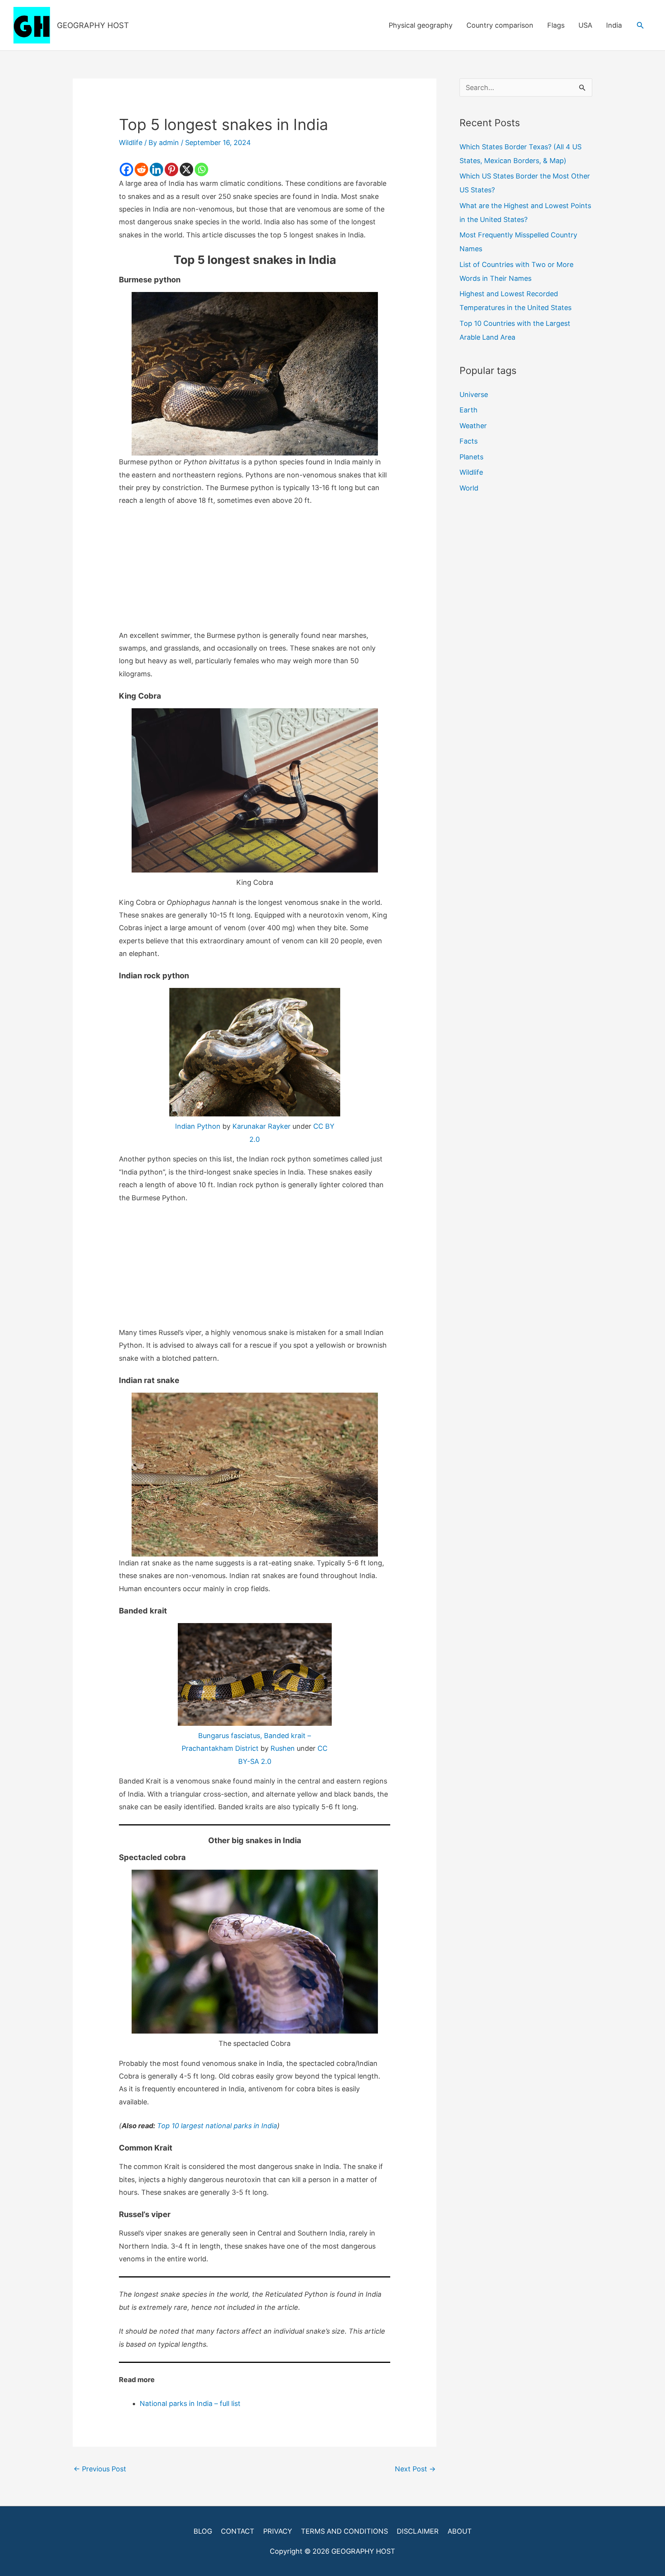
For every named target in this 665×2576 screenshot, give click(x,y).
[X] (186, 169)
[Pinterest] (171, 169)
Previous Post (100, 2469)
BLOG (203, 2531)
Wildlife (131, 143)
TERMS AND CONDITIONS (344, 2531)
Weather (473, 426)
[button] (640, 25)
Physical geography (421, 25)
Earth (469, 410)
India (614, 25)
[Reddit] (141, 169)
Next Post (415, 2469)
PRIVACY (278, 2531)
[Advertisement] (255, 572)
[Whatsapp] (201, 169)
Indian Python (198, 1126)
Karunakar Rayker (261, 1126)
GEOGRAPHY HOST (93, 25)
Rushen (283, 1748)
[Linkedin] (156, 169)
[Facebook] (126, 169)
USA (585, 25)
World (469, 488)
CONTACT (238, 2531)
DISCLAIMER (418, 2531)
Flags (556, 25)
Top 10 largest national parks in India (217, 2126)
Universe (474, 395)
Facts (469, 441)
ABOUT (460, 2531)
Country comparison (500, 25)
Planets (471, 457)
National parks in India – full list (190, 2403)
